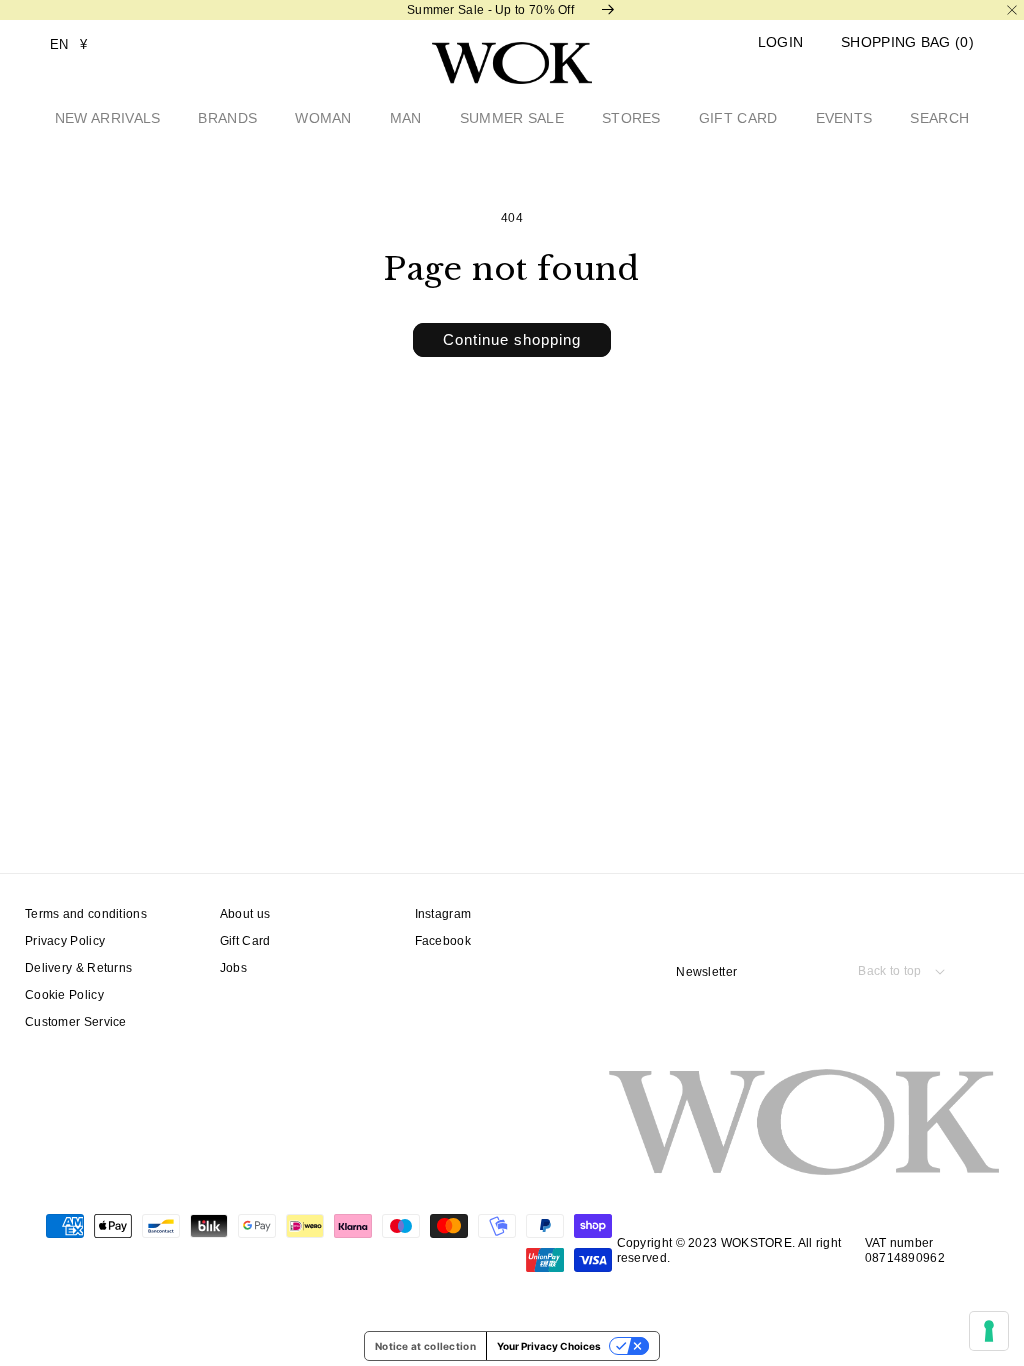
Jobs (233, 968)
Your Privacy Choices (549, 1346)
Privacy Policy (65, 941)
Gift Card (245, 941)
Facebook (443, 941)
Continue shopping (512, 339)
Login (781, 42)
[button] (907, 42)
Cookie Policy (64, 995)
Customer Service (76, 1022)
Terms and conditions (86, 914)
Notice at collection (425, 1346)
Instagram (443, 914)
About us (245, 914)
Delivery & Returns (78, 968)
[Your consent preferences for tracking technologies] (989, 1331)
